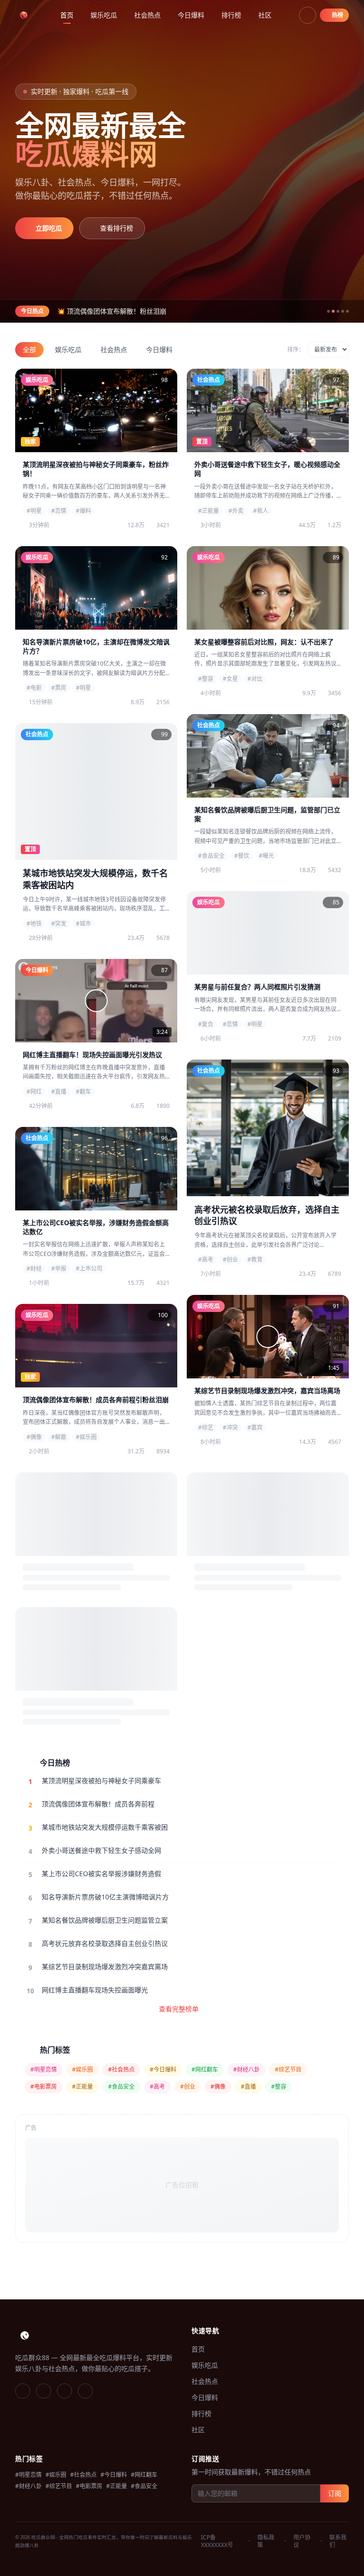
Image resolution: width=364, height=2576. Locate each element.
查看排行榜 (117, 228)
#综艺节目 (288, 2069)
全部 (29, 349)
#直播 (248, 2087)
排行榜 (231, 15)
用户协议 (302, 2541)
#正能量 (82, 2087)
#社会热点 (121, 2069)
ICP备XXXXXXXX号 (217, 2541)
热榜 (337, 15)
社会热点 (147, 15)
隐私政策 (266, 2541)
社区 (265, 15)
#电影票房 (44, 2087)
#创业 (188, 2087)
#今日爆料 (163, 2069)
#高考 (157, 2087)
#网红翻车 (205, 2069)
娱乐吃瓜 (104, 15)
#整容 (279, 2087)
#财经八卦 (246, 2069)
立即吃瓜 (49, 228)
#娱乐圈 (82, 2069)
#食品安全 (121, 2087)
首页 (67, 15)
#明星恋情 (44, 2069)
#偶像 (218, 2087)
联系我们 (338, 2541)
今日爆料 (191, 15)
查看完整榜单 (179, 2009)
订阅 (335, 2493)
